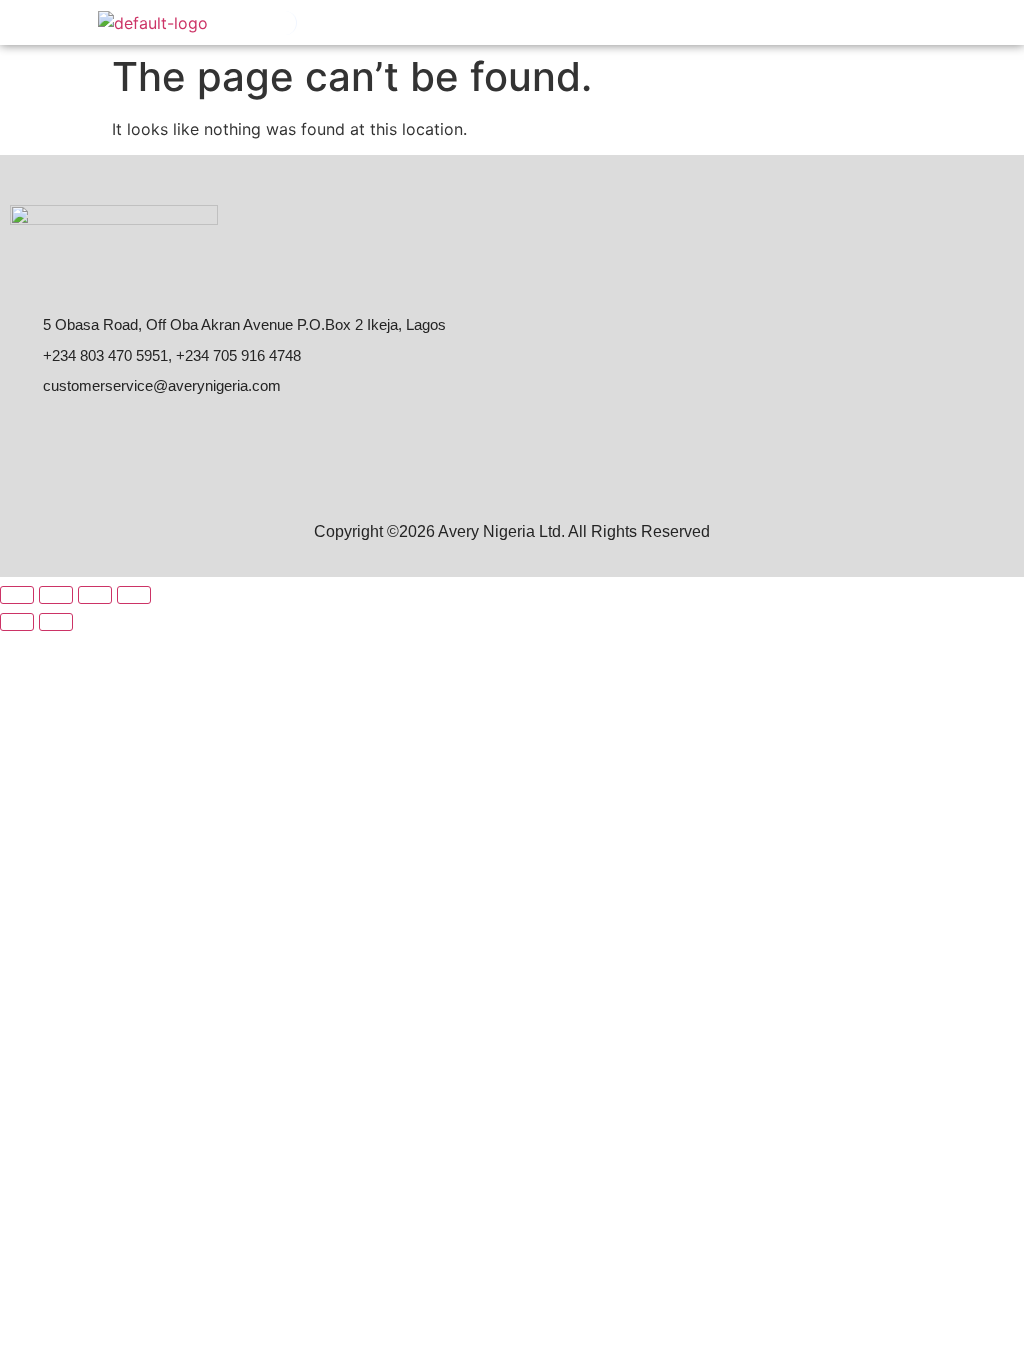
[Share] (95, 595)
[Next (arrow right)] (56, 622)
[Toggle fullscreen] (56, 595)
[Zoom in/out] (17, 595)
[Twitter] (164, 440)
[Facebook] (32, 440)
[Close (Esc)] (134, 595)
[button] (920, 22)
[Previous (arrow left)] (17, 622)
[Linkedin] (76, 440)
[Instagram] (120, 440)
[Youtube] (208, 440)
